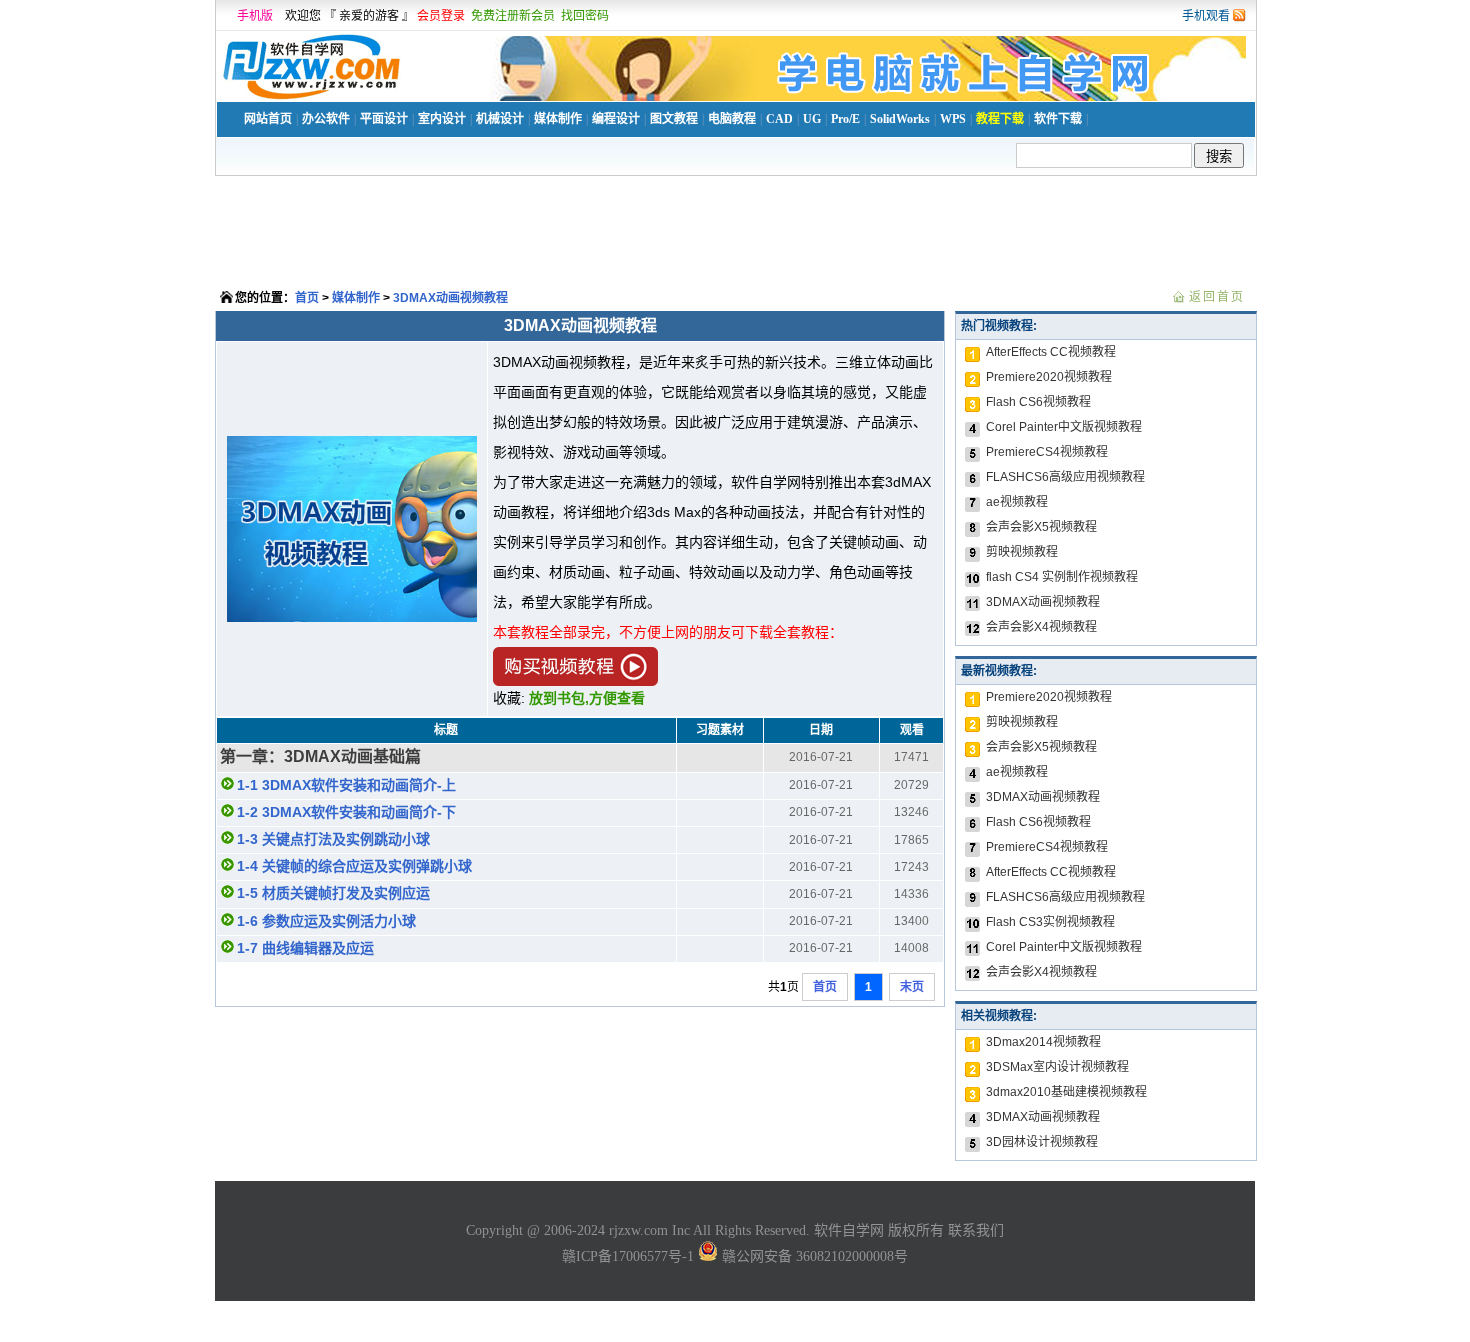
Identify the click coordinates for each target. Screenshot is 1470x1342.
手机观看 (1206, 16)
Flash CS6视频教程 (1038, 402)
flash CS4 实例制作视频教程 (1062, 577)
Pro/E (845, 119)
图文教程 (674, 119)
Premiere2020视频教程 (1049, 377)
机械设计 (500, 119)
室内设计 (442, 119)
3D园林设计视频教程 (1042, 1142)
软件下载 (1058, 119)
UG (812, 119)
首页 (307, 298)
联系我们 (976, 1230)
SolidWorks (900, 119)
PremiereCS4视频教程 (1047, 452)
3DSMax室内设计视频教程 (1057, 1067)
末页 (912, 987)
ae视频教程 (1017, 502)
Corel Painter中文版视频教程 (1064, 427)
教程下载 (1000, 119)
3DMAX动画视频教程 (450, 298)
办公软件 (326, 119)
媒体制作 (558, 119)
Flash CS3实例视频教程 (1050, 922)
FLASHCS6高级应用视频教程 (1065, 477)
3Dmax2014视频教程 (1043, 1042)
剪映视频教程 (1022, 552)
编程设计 (616, 119)
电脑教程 (732, 119)
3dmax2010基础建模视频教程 (1066, 1092)
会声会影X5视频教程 (1041, 527)
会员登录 (441, 16)
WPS (953, 119)
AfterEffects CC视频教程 (1051, 352)
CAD (779, 119)
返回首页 (1217, 297)
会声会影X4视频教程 (1041, 627)
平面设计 (384, 119)
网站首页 (268, 119)
